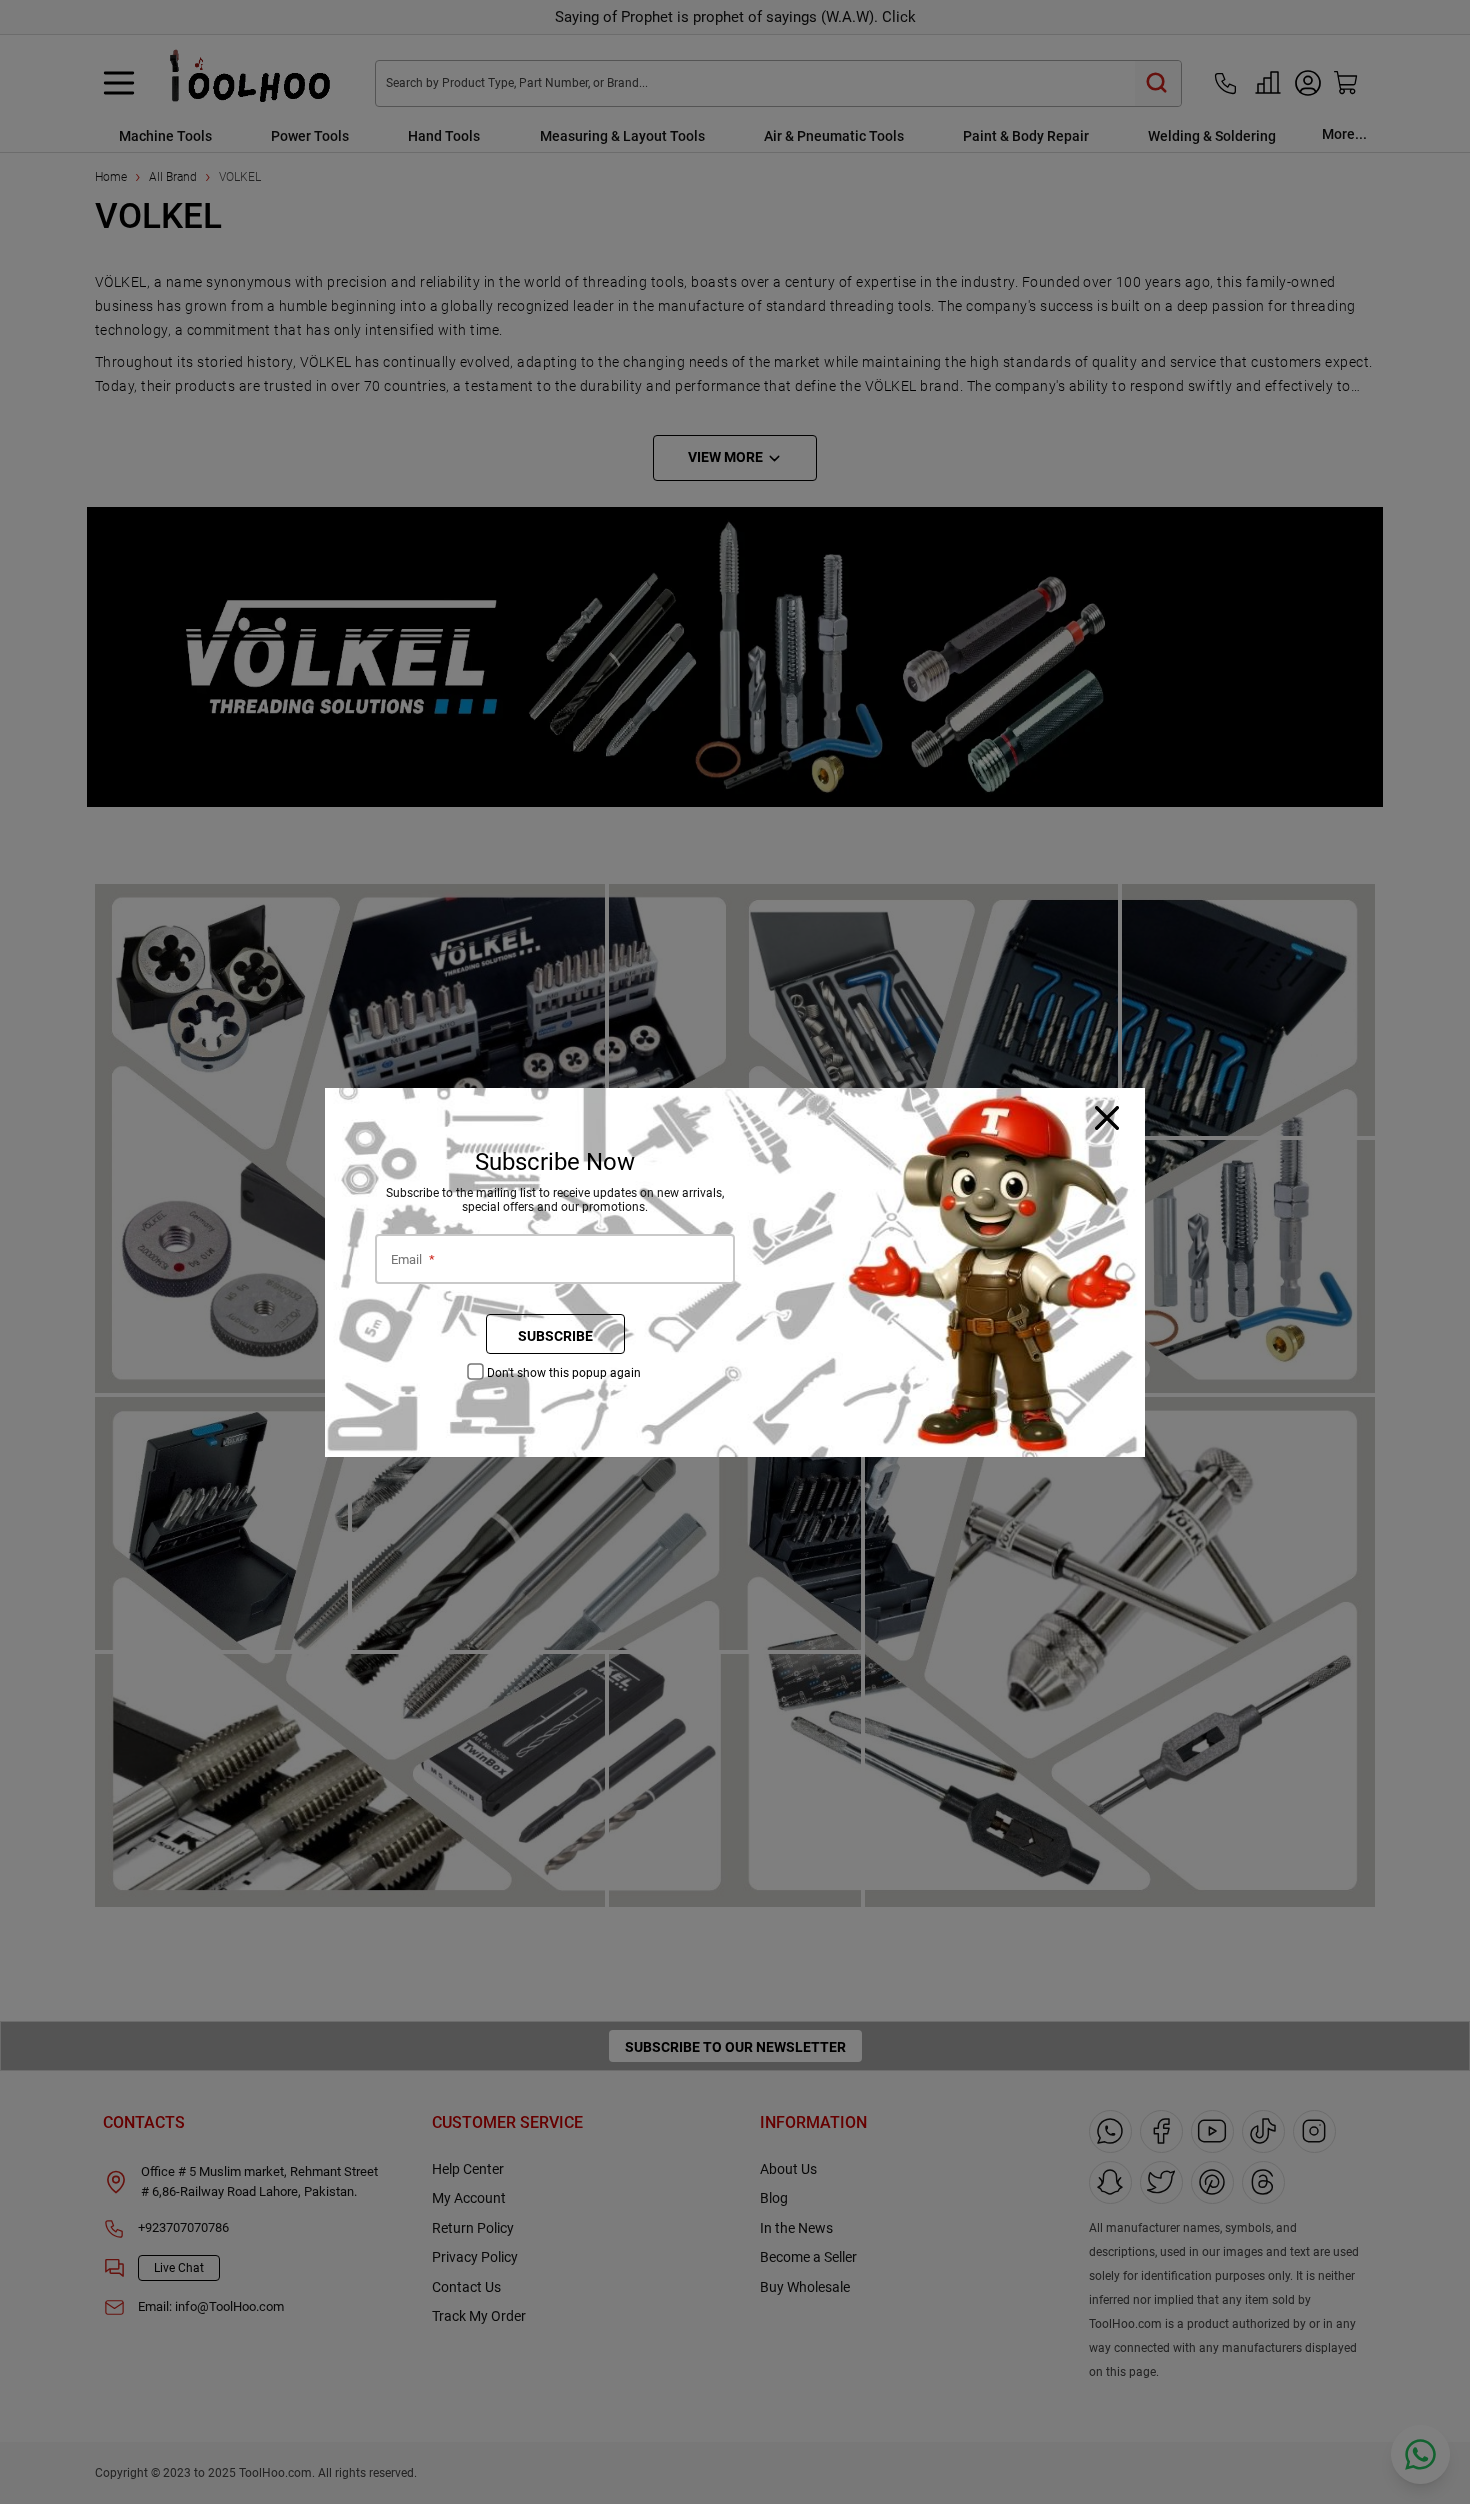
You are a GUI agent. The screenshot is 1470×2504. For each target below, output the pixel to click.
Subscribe (555, 1336)
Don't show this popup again (564, 1373)
